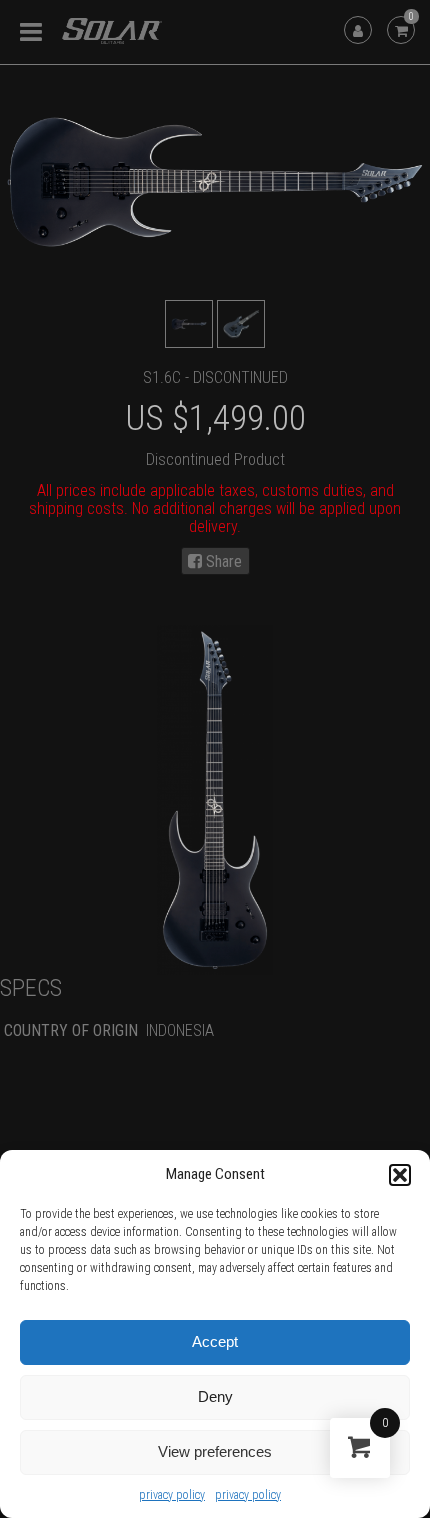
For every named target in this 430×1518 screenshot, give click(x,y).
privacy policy (172, 1495)
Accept (215, 1341)
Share (222, 561)
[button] (400, 1175)
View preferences (215, 1451)
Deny (215, 1396)
